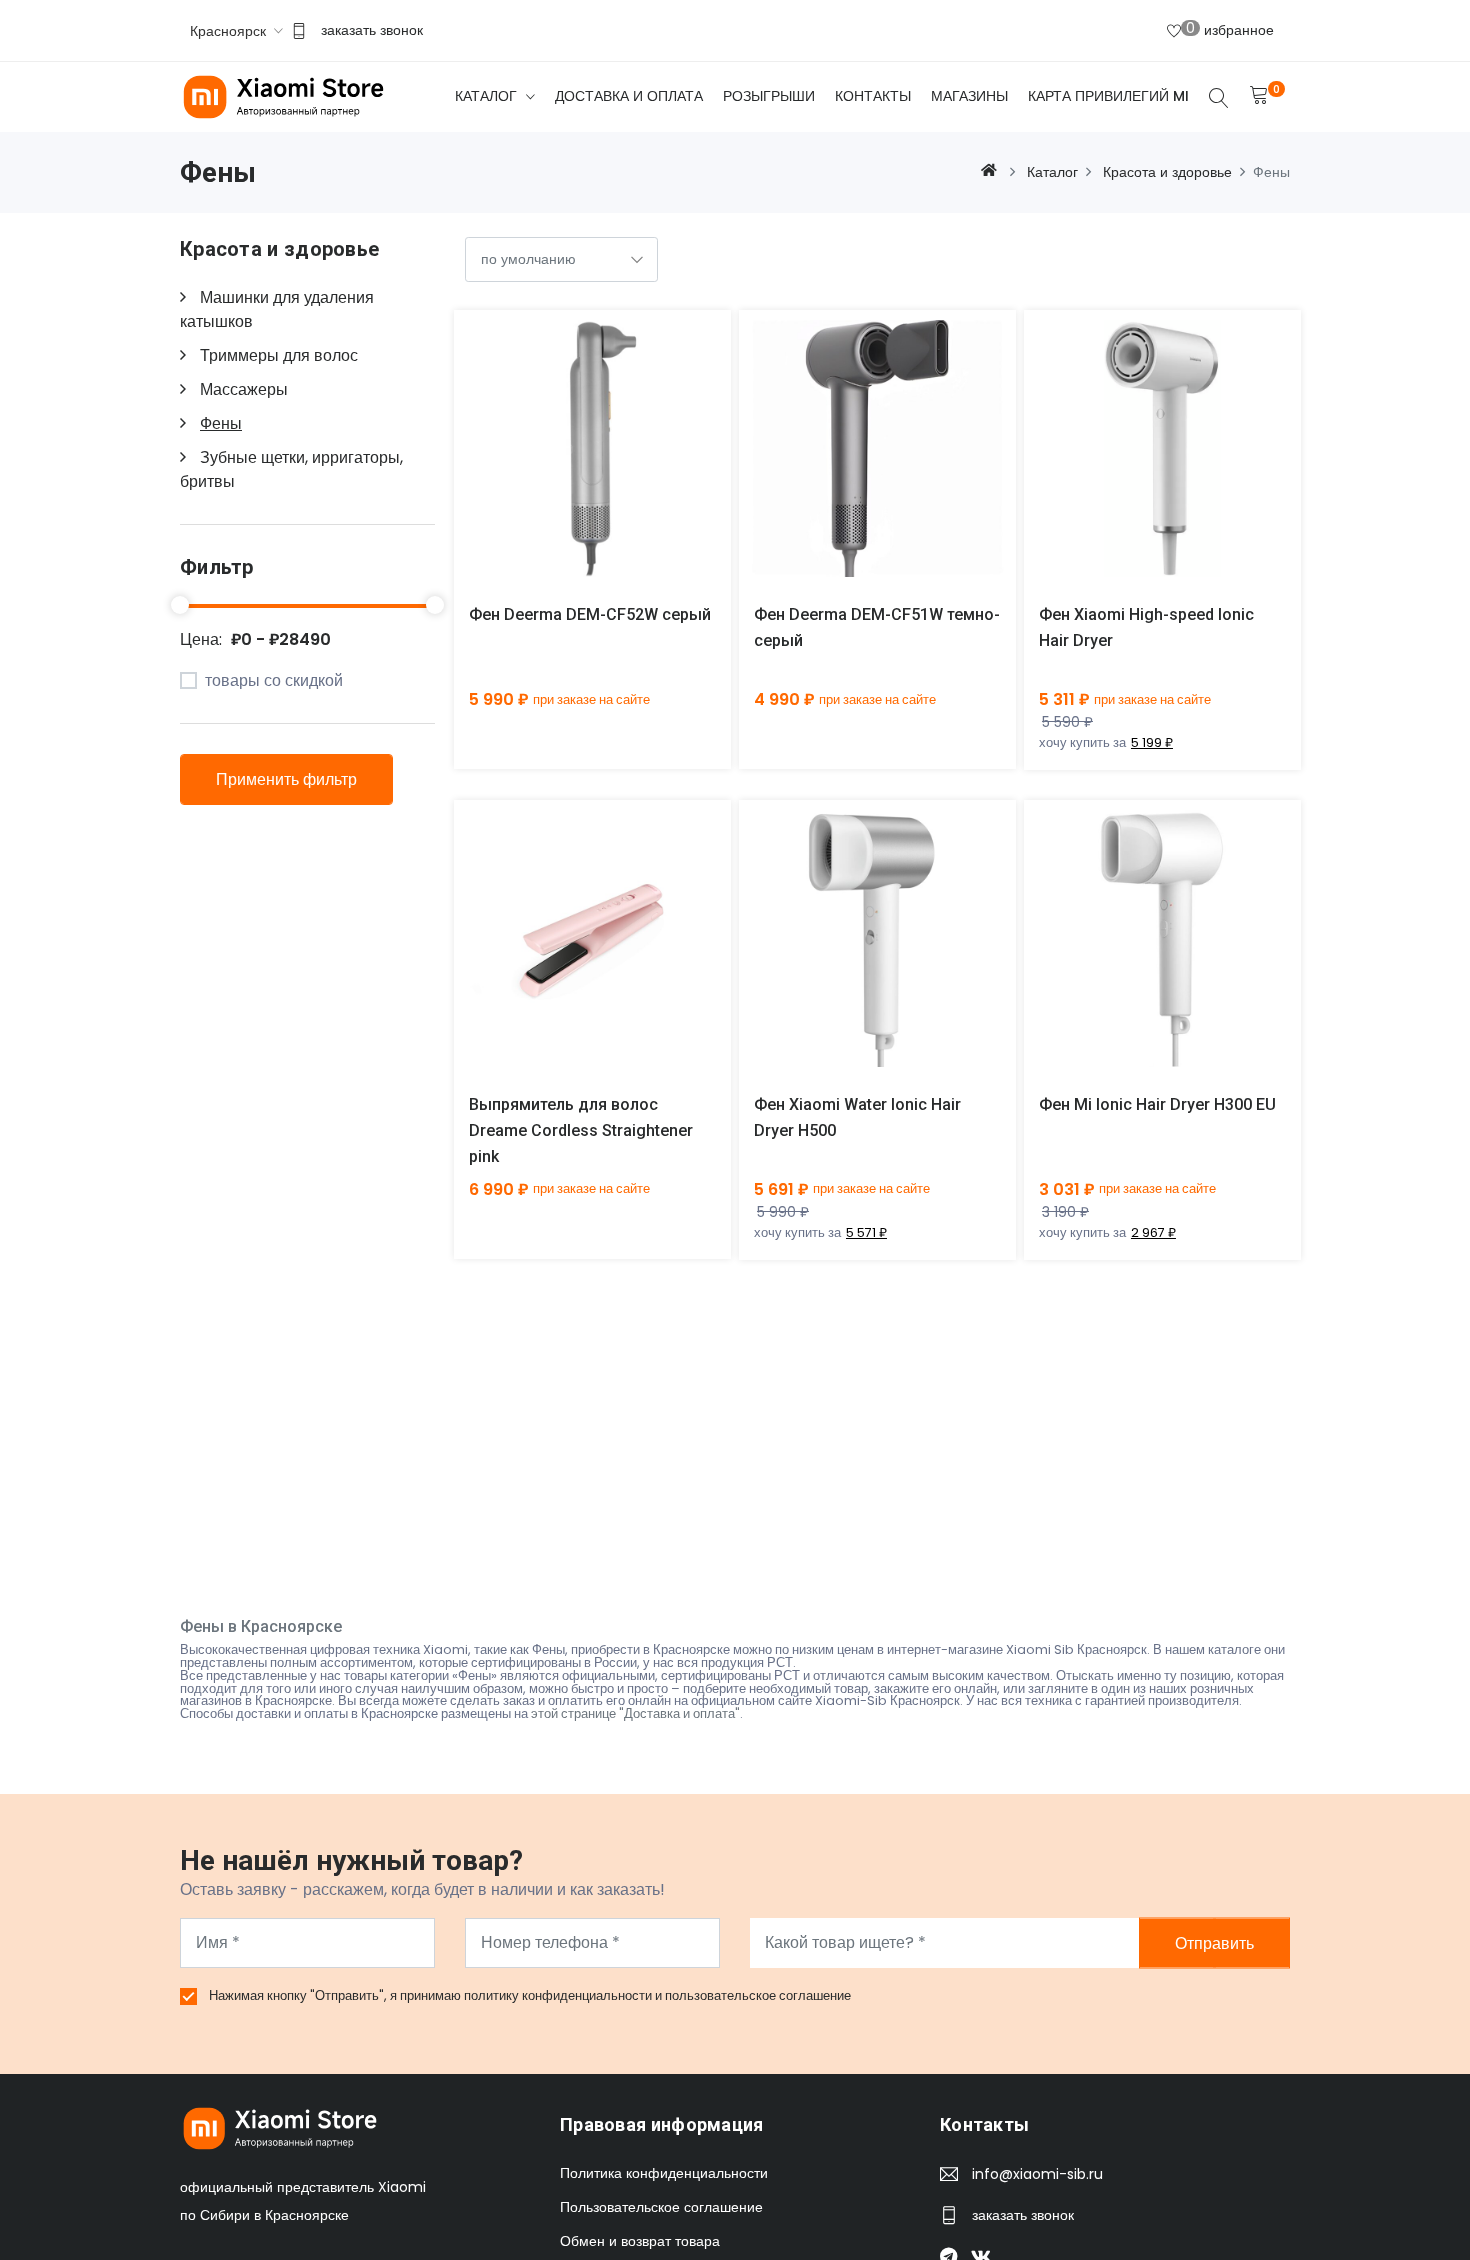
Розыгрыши (769, 96)
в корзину (568, 463)
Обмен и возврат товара (640, 2241)
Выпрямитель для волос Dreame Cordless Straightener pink (581, 1130)
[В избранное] (615, 463)
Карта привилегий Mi (1108, 96)
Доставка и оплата (629, 96)
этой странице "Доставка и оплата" (635, 1713)
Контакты (873, 96)
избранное (1230, 29)
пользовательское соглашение (758, 1995)
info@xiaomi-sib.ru (1037, 2174)
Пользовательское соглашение (661, 2207)
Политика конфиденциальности (664, 2173)
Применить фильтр (286, 779)
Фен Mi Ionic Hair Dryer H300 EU (1157, 1104)
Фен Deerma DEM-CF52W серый (590, 614)
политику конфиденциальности (559, 1995)
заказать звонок (372, 30)
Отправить (1214, 1942)
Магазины (969, 96)
